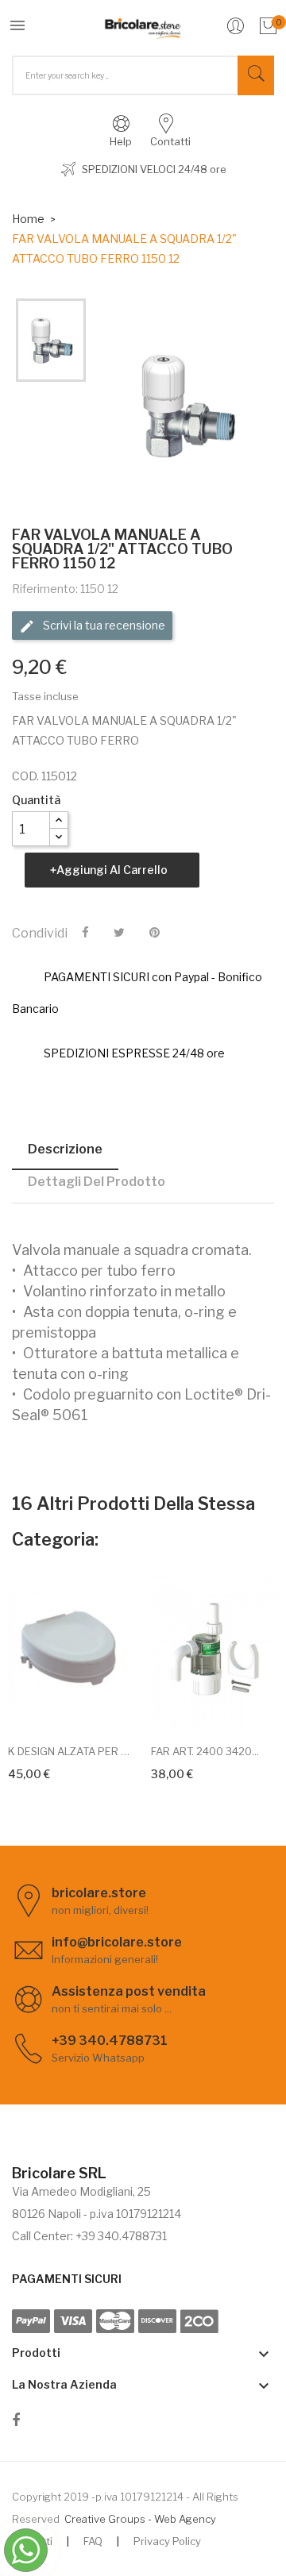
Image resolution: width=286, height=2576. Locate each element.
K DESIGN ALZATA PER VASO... (71, 1751)
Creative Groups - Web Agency (140, 2519)
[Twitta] (119, 933)
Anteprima (90, 1708)
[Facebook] (16, 2423)
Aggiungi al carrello (112, 870)
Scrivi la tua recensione (103, 625)
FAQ (93, 2541)
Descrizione (65, 1149)
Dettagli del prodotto (97, 1182)
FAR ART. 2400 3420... (205, 1751)
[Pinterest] (155, 933)
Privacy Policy (167, 2541)
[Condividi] (85, 933)
